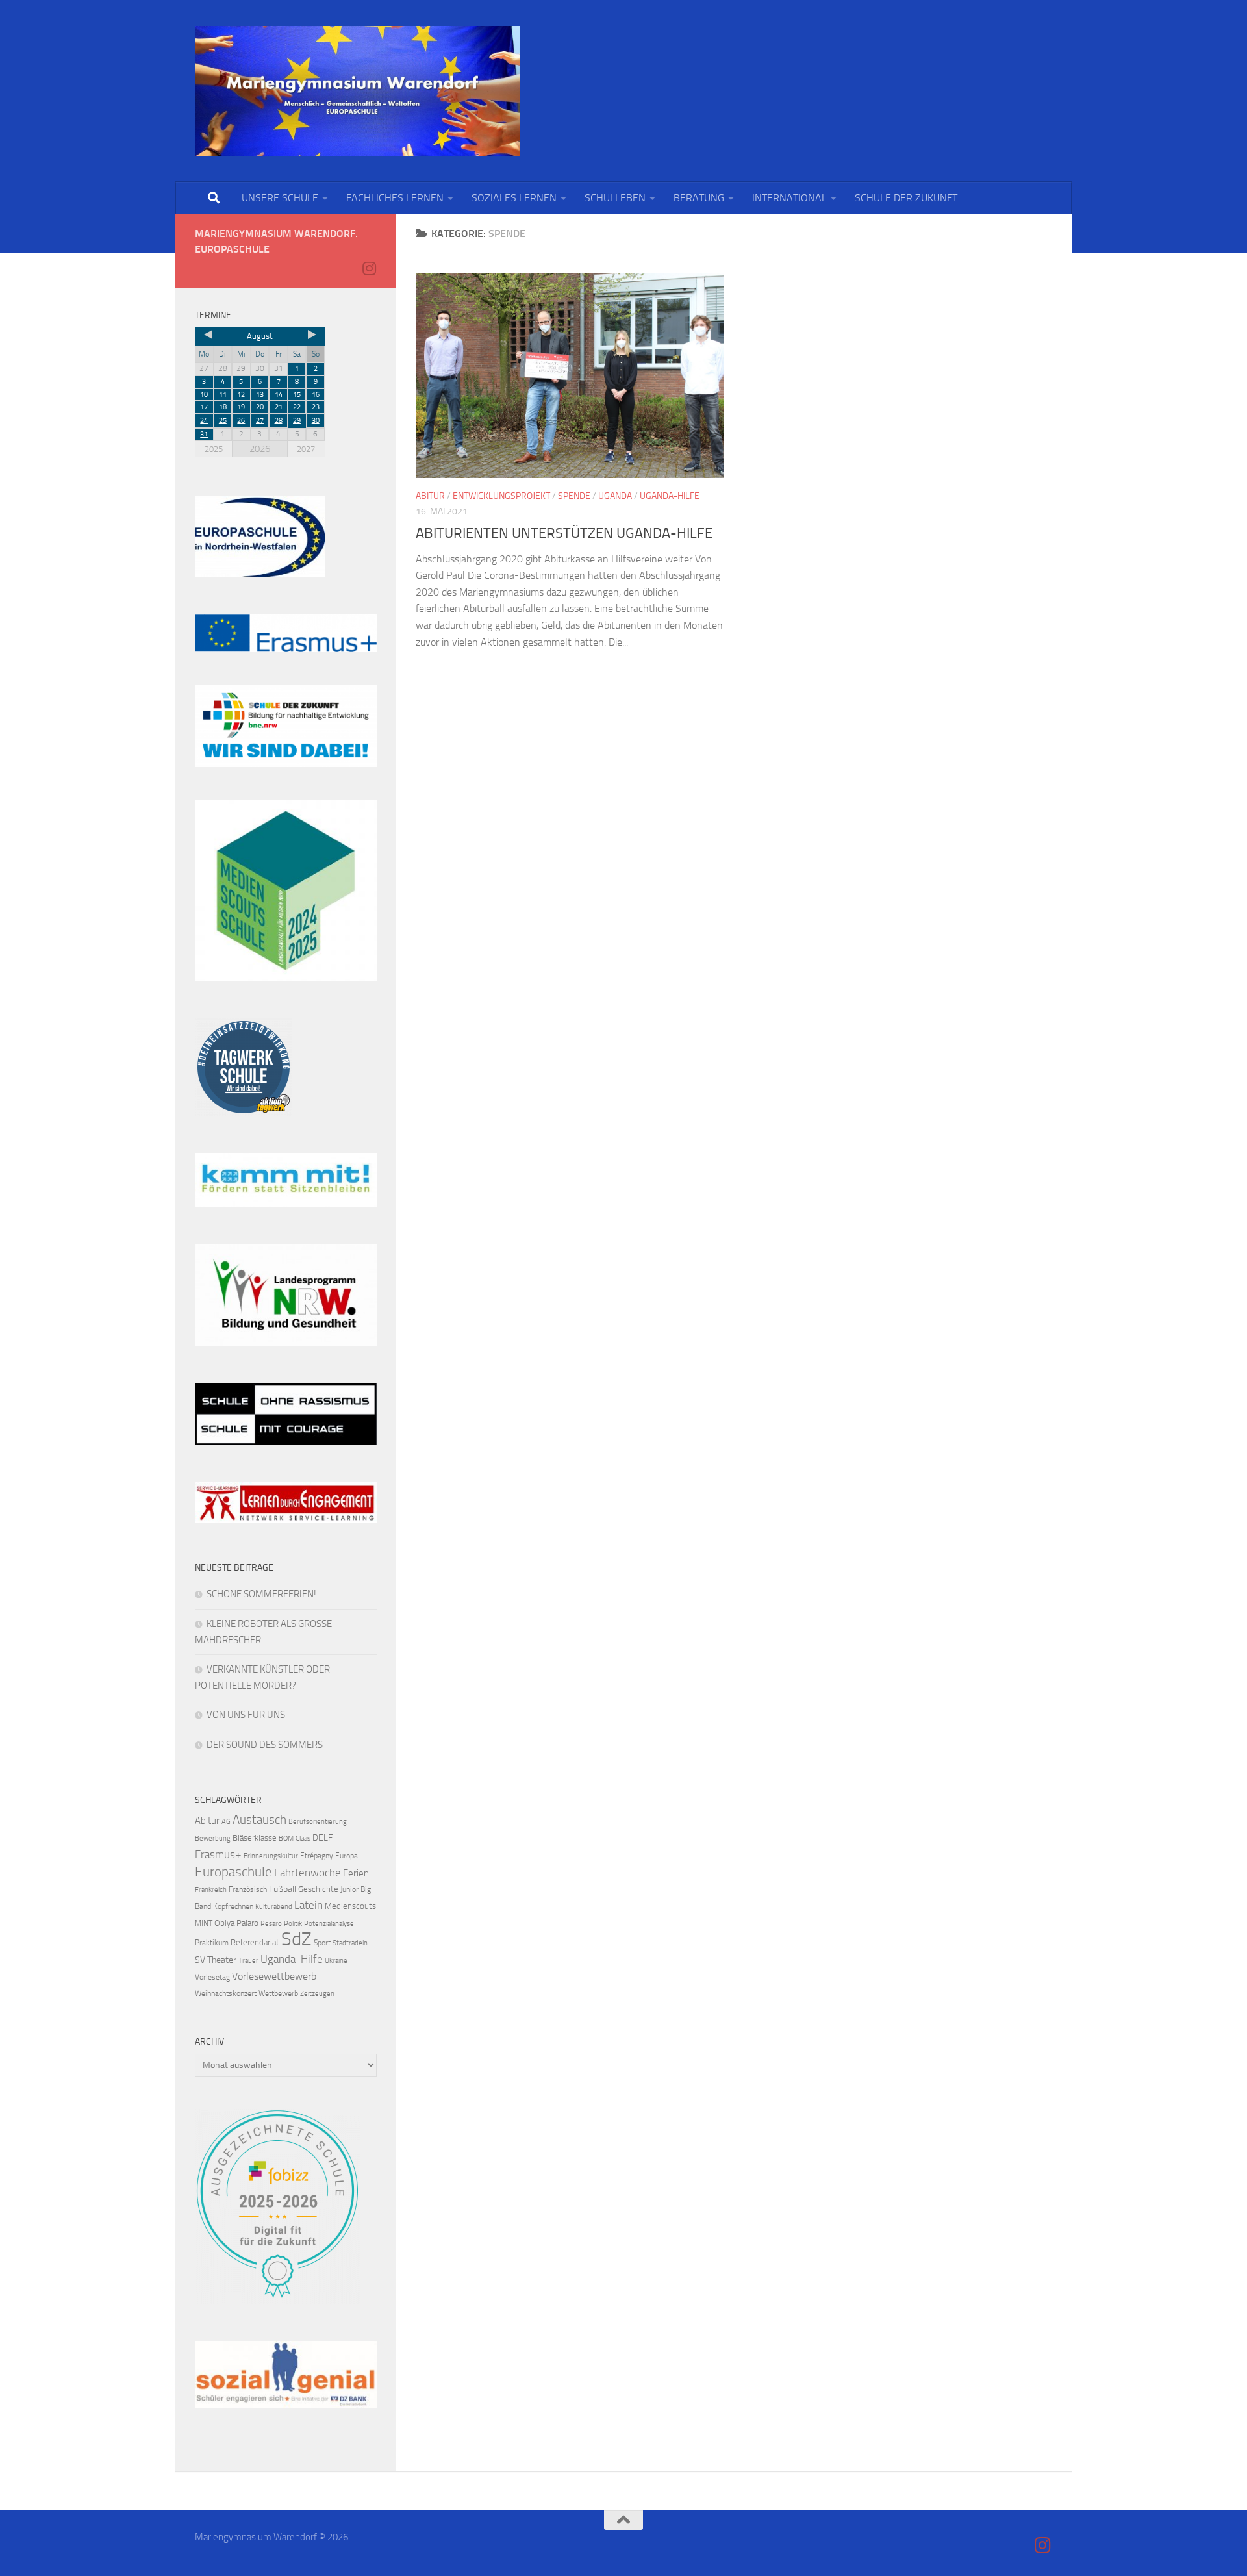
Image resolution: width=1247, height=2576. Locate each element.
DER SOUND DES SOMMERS (265, 1745)
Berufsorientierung (318, 1822)
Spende (574, 496)
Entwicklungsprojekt (501, 496)
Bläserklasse (255, 1838)
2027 (306, 449)
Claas (303, 1838)
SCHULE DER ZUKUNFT (906, 198)
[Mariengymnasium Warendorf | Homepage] (357, 91)
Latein (309, 1905)
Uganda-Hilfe (670, 496)
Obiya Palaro (236, 1923)
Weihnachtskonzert (226, 1993)
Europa (346, 1856)
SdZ (296, 1939)
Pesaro (271, 1924)
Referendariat (255, 1942)
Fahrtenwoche (308, 1873)
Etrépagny (317, 1856)
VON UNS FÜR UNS (246, 1715)
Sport (322, 1943)
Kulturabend (274, 1907)
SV (200, 1960)
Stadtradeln (350, 1943)
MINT (204, 1923)
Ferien (356, 1873)
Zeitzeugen (317, 1994)
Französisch (248, 1889)
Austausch (259, 1820)
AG (226, 1822)
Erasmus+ (218, 1854)
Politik (293, 1924)
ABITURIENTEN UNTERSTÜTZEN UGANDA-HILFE (564, 533)
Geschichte (318, 1889)
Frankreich (211, 1890)
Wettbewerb (278, 1993)
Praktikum (212, 1943)
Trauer (248, 1961)
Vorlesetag (212, 1977)
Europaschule (233, 1872)
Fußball (283, 1889)
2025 (214, 449)
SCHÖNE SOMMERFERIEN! (261, 1594)
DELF (322, 1838)
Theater (222, 1960)
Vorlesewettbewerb (274, 1976)
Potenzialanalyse (329, 1924)
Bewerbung (213, 1838)
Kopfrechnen (233, 1906)
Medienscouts (350, 1906)
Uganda (615, 496)
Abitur (430, 496)
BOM (286, 1838)
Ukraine (336, 1961)
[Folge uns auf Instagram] (369, 268)
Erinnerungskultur (271, 1856)
